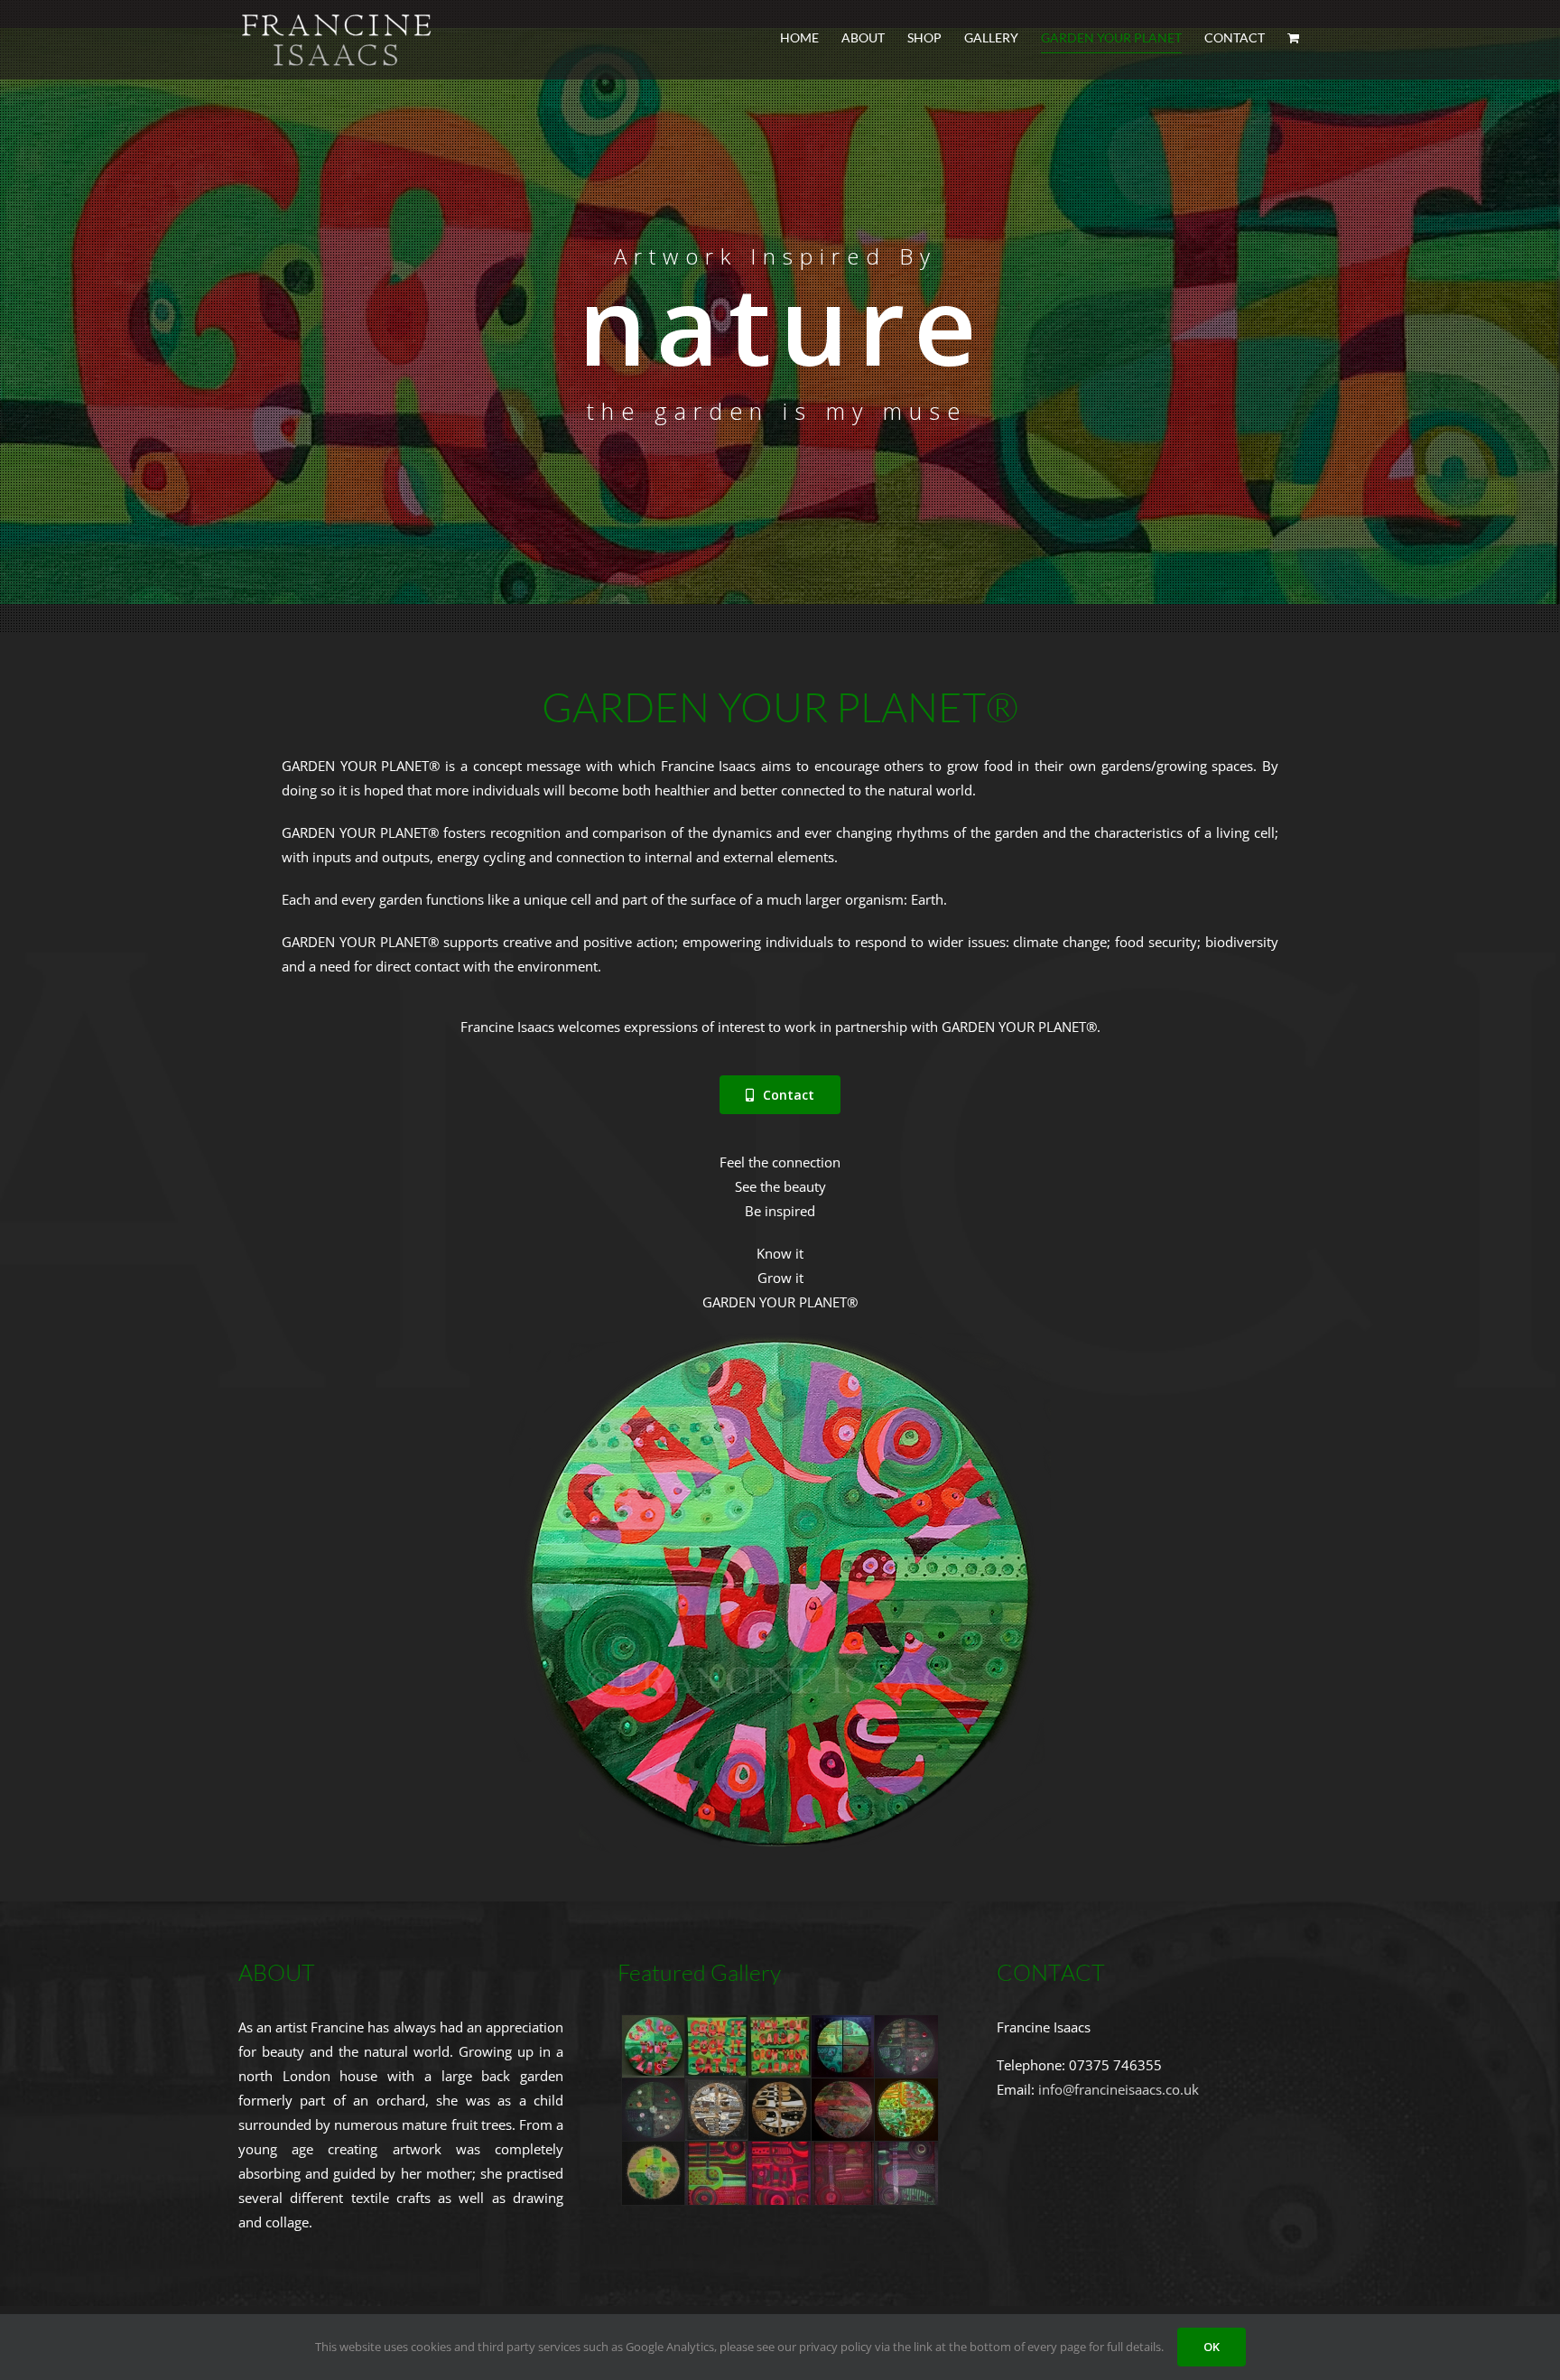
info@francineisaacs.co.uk (1119, 2089)
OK (1212, 2347)
